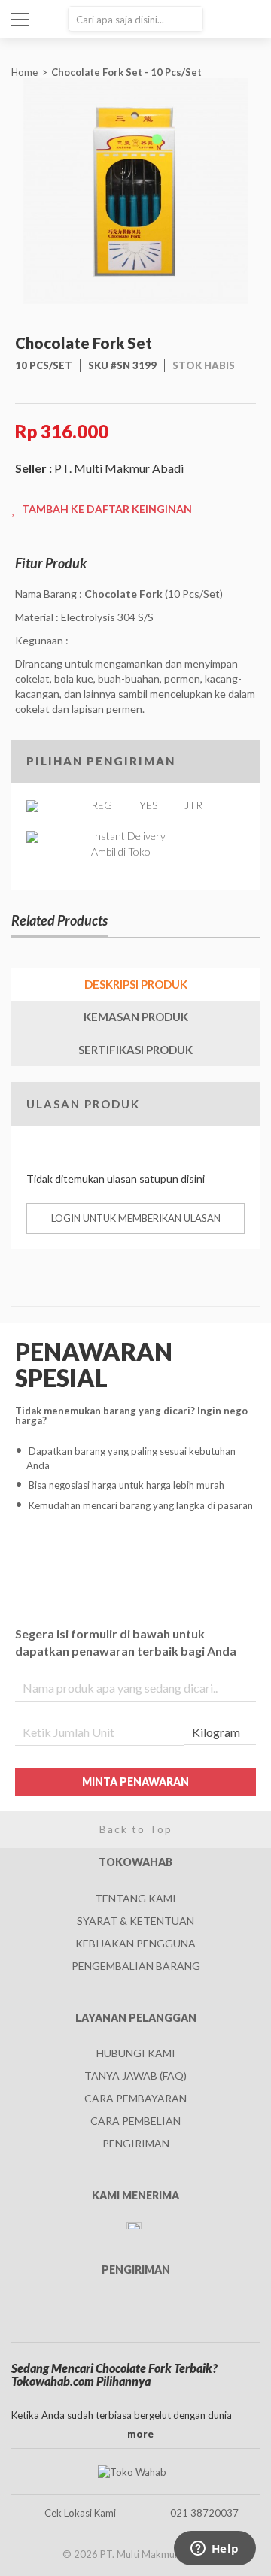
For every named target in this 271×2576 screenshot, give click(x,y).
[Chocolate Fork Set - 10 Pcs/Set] (135, 189)
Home (24, 72)
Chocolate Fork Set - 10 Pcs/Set (128, 72)
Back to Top (136, 1829)
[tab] (135, 985)
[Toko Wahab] (132, 2471)
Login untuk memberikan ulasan (136, 1218)
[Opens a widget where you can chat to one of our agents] (215, 2550)
